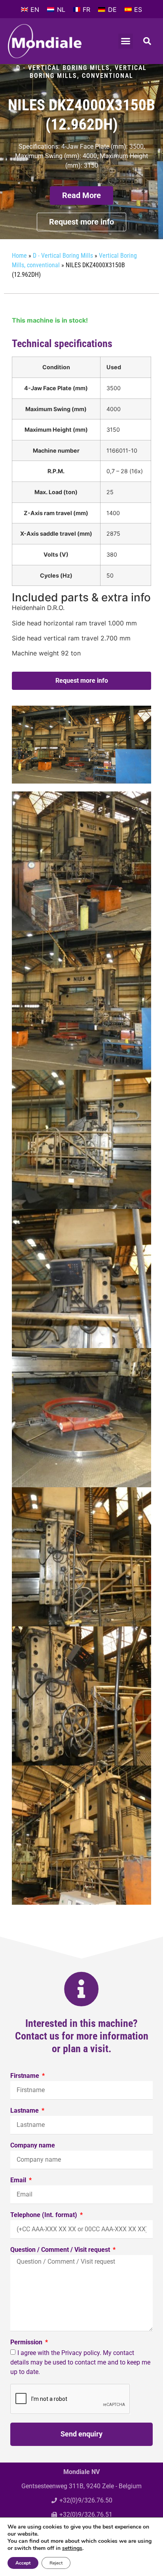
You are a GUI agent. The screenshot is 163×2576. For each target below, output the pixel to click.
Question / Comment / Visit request (61, 2250)
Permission (27, 2343)
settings (72, 2548)
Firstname (26, 2076)
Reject (56, 2563)
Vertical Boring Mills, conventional (88, 72)
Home (19, 256)
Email (19, 2180)
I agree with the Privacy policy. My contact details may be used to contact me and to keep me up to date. (80, 2362)
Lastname (25, 2111)
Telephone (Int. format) (45, 2215)
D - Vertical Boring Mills (63, 68)
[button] (126, 41)
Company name (33, 2146)
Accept (23, 2563)
